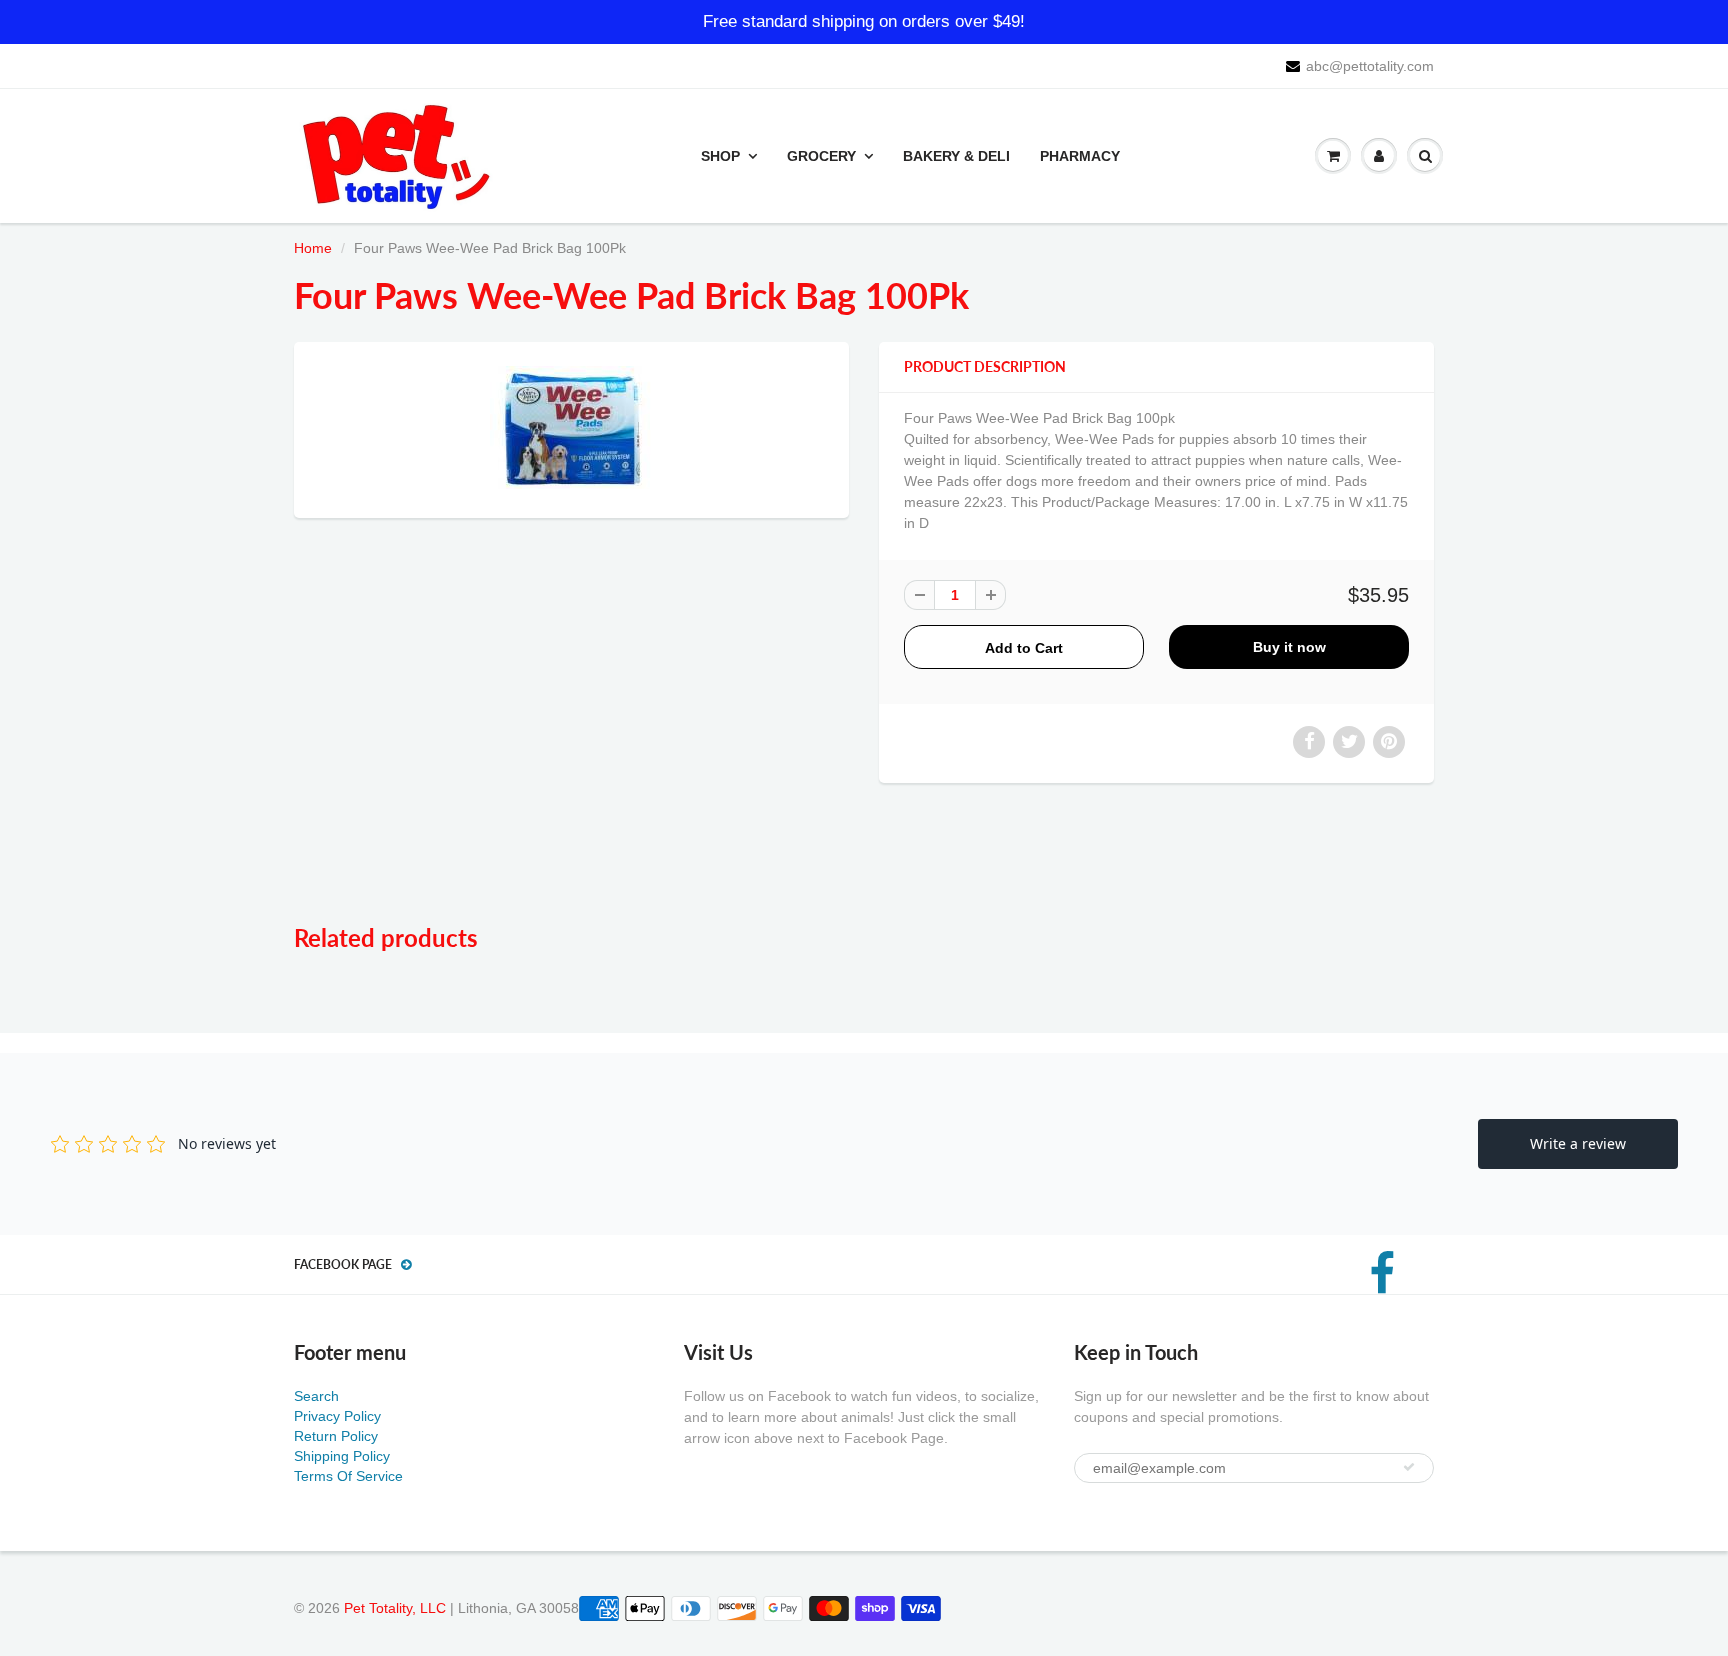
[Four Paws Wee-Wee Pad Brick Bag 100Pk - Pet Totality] (571, 427)
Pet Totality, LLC (395, 1608)
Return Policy (336, 1436)
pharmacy (1080, 156)
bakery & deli (956, 156)
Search (316, 1396)
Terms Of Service (348, 1476)
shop (720, 156)
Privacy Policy (337, 1416)
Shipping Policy (342, 1456)
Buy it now (1289, 647)
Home (313, 248)
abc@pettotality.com (1370, 66)
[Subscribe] (1409, 1467)
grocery (821, 156)
